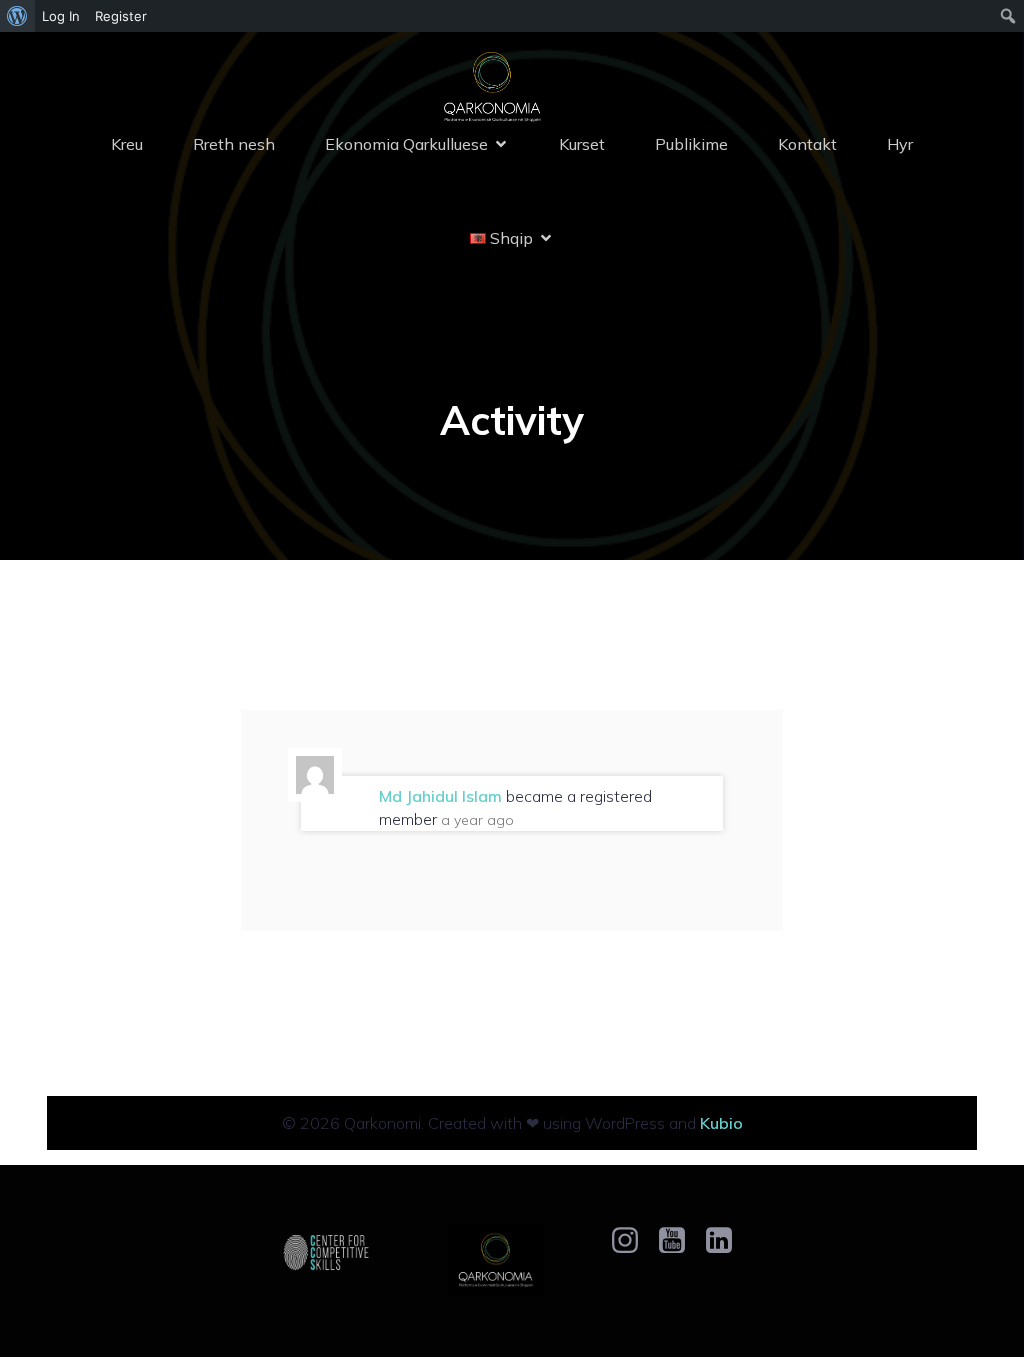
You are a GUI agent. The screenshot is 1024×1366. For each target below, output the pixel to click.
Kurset (582, 144)
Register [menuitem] (121, 16)
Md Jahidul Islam (440, 796)
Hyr (900, 144)
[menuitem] (17, 16)
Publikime (691, 144)
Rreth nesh (234, 144)
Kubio (721, 1123)
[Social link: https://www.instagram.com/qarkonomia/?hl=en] (632, 1241)
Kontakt (807, 144)
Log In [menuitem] (61, 16)
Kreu (127, 144)
